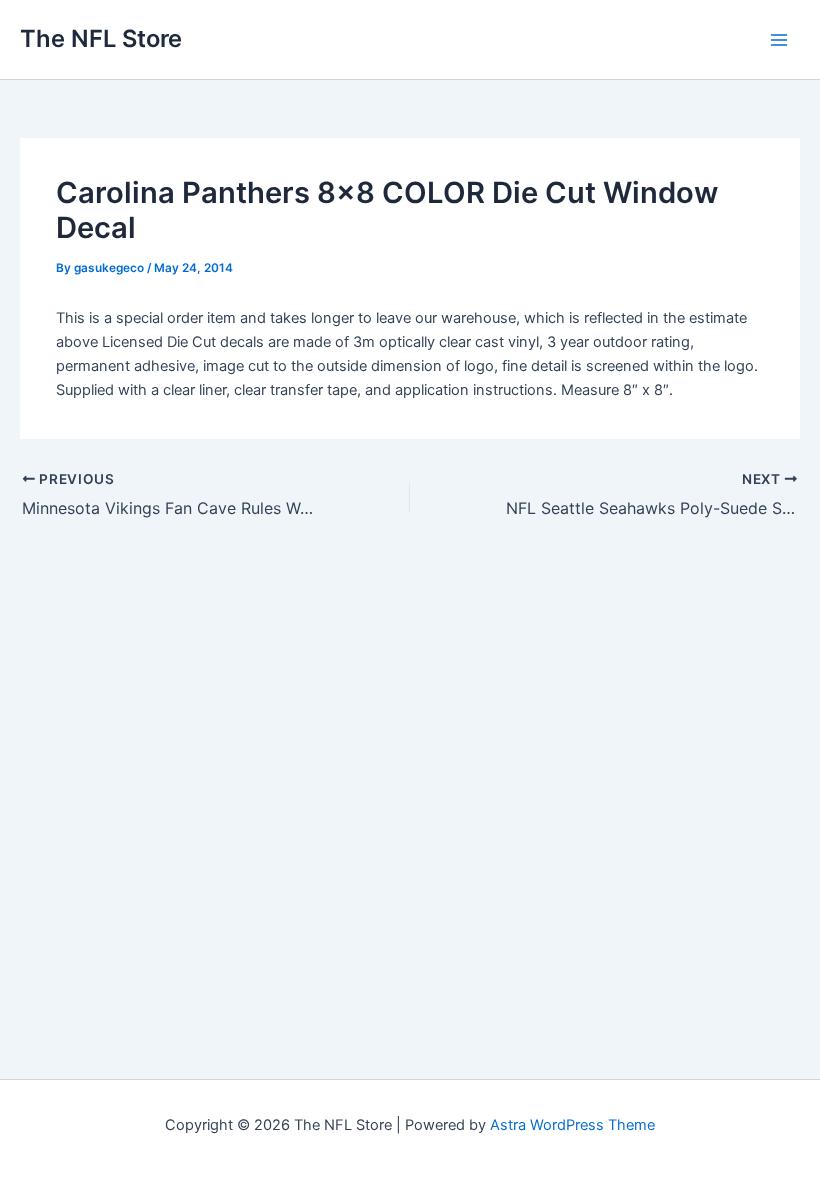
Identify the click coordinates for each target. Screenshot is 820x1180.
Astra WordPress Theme (572, 1125)
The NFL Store (101, 38)
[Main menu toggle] (779, 40)
